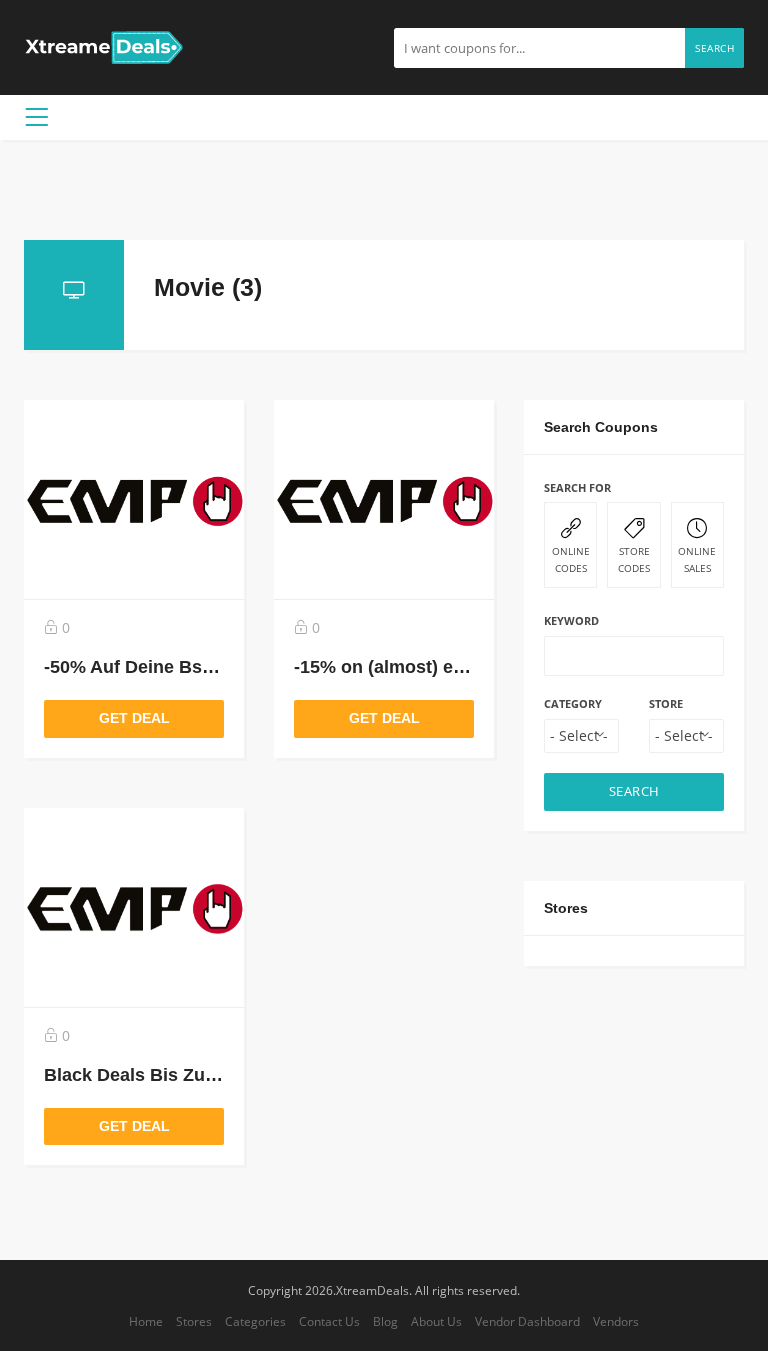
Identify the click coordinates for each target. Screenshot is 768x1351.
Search (714, 48)
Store (666, 703)
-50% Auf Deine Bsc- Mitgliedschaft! (197, 667)
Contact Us (329, 1321)
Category (573, 703)
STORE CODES (634, 559)
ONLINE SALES (697, 559)
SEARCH (634, 791)
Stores (194, 1321)
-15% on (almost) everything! (417, 667)
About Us (436, 1321)
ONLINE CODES (571, 559)
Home (146, 1321)
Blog (385, 1321)
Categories (255, 1321)
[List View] (704, 283)
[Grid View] (675, 283)
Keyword (571, 620)
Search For (577, 487)
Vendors (616, 1321)
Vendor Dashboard (527, 1321)
